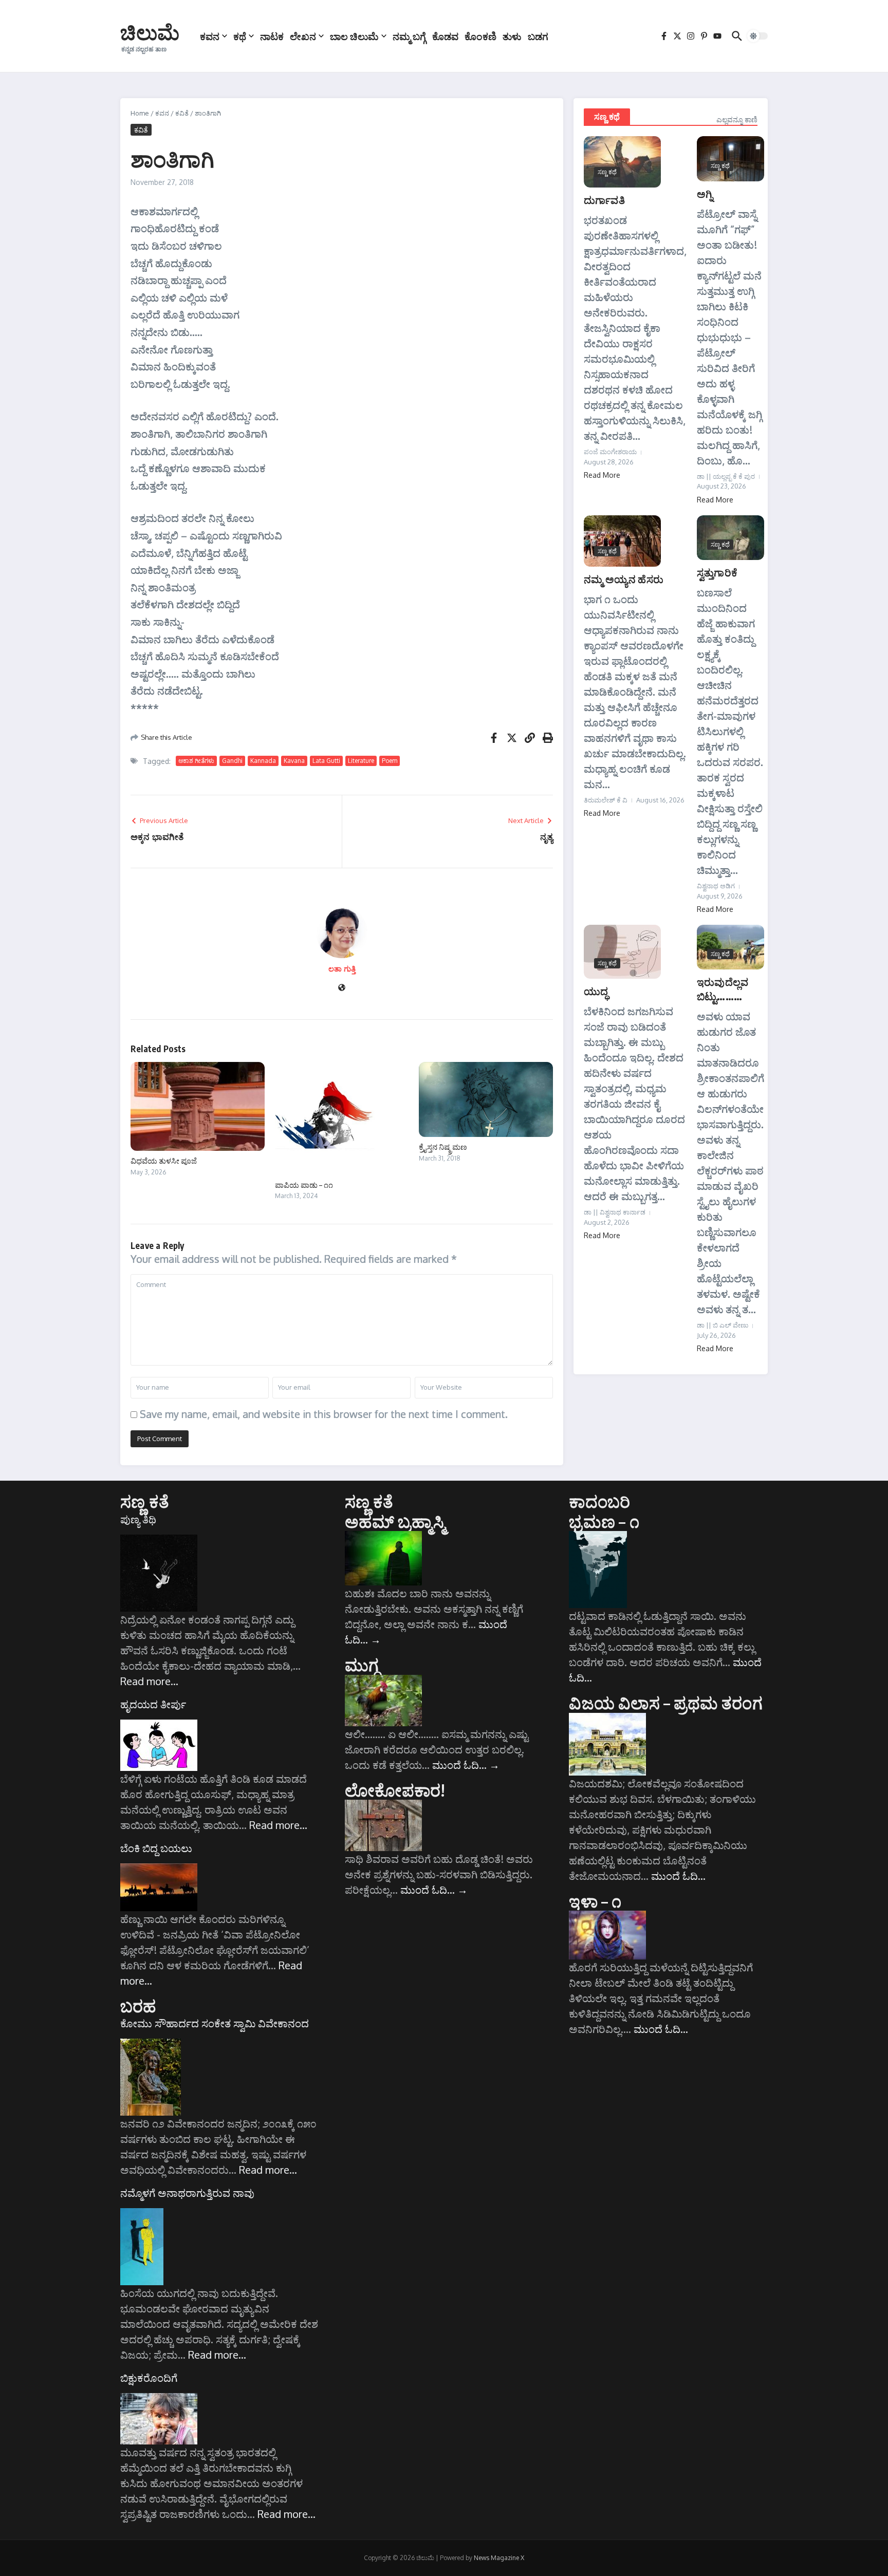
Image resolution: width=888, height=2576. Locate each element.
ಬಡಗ (538, 36)
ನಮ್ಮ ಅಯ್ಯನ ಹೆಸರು (624, 579)
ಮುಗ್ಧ (362, 1665)
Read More (602, 475)
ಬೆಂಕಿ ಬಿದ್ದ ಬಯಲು (156, 1848)
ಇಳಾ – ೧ (595, 1901)
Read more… (149, 1681)
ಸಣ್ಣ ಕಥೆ (607, 117)
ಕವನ (210, 36)
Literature (361, 761)
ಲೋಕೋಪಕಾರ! (395, 1790)
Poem (390, 761)
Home (140, 113)
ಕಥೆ (240, 36)
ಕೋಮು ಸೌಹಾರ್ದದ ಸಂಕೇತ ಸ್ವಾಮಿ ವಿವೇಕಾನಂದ (215, 2023)
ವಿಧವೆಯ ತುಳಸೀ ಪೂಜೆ (164, 1161)
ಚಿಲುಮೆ (150, 32)
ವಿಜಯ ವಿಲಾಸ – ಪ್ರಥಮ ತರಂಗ (665, 1703)
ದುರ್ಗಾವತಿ (604, 200)
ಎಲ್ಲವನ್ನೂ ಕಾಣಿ (737, 119)
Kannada (263, 761)
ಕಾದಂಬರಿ (599, 1501)
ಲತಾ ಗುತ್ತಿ (342, 969)
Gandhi (232, 761)
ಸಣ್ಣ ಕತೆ (145, 1501)
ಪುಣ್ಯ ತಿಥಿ (138, 1519)
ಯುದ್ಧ (596, 991)
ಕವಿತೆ (182, 113)
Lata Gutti (326, 761)
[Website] (342, 988)
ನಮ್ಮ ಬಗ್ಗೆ (409, 36)
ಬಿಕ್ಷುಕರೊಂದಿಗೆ (149, 2378)
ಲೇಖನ (303, 36)
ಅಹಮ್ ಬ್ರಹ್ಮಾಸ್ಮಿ (395, 1521)
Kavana (294, 761)
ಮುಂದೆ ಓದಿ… (466, 1765)
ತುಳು (512, 36)
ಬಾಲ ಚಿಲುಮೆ (354, 36)
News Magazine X (499, 2558)
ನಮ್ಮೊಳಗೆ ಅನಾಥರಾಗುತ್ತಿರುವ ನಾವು (187, 2193)
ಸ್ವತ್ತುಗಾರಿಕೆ (717, 572)
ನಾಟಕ (272, 36)
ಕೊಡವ (445, 36)
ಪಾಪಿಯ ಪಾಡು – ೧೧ (304, 1185)
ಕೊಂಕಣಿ (480, 36)
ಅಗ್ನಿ (705, 193)
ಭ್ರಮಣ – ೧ (604, 1521)
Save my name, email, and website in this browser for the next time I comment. (324, 1414)
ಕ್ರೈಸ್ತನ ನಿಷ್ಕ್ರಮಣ (443, 1147)
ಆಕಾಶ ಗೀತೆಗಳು (196, 761)
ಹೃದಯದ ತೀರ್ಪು (153, 1704)
